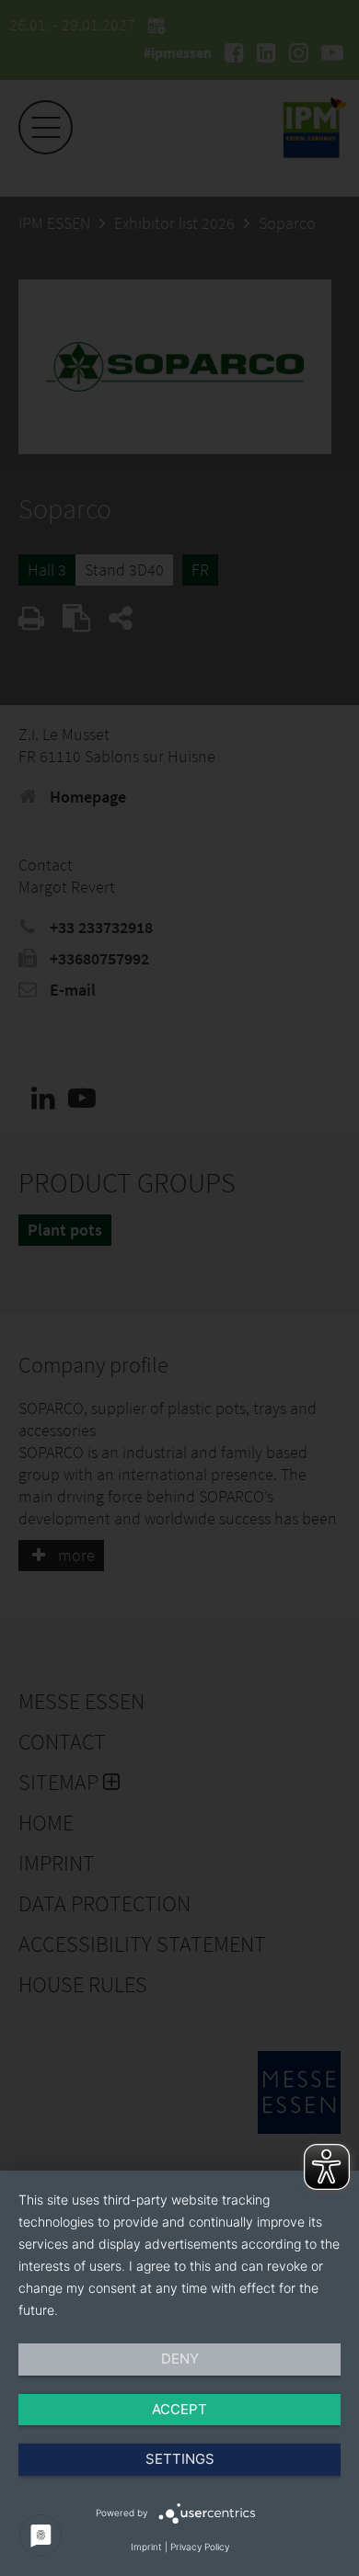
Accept (179, 2409)
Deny (180, 2359)
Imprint (146, 2547)
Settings (180, 2459)
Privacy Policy (200, 2547)
